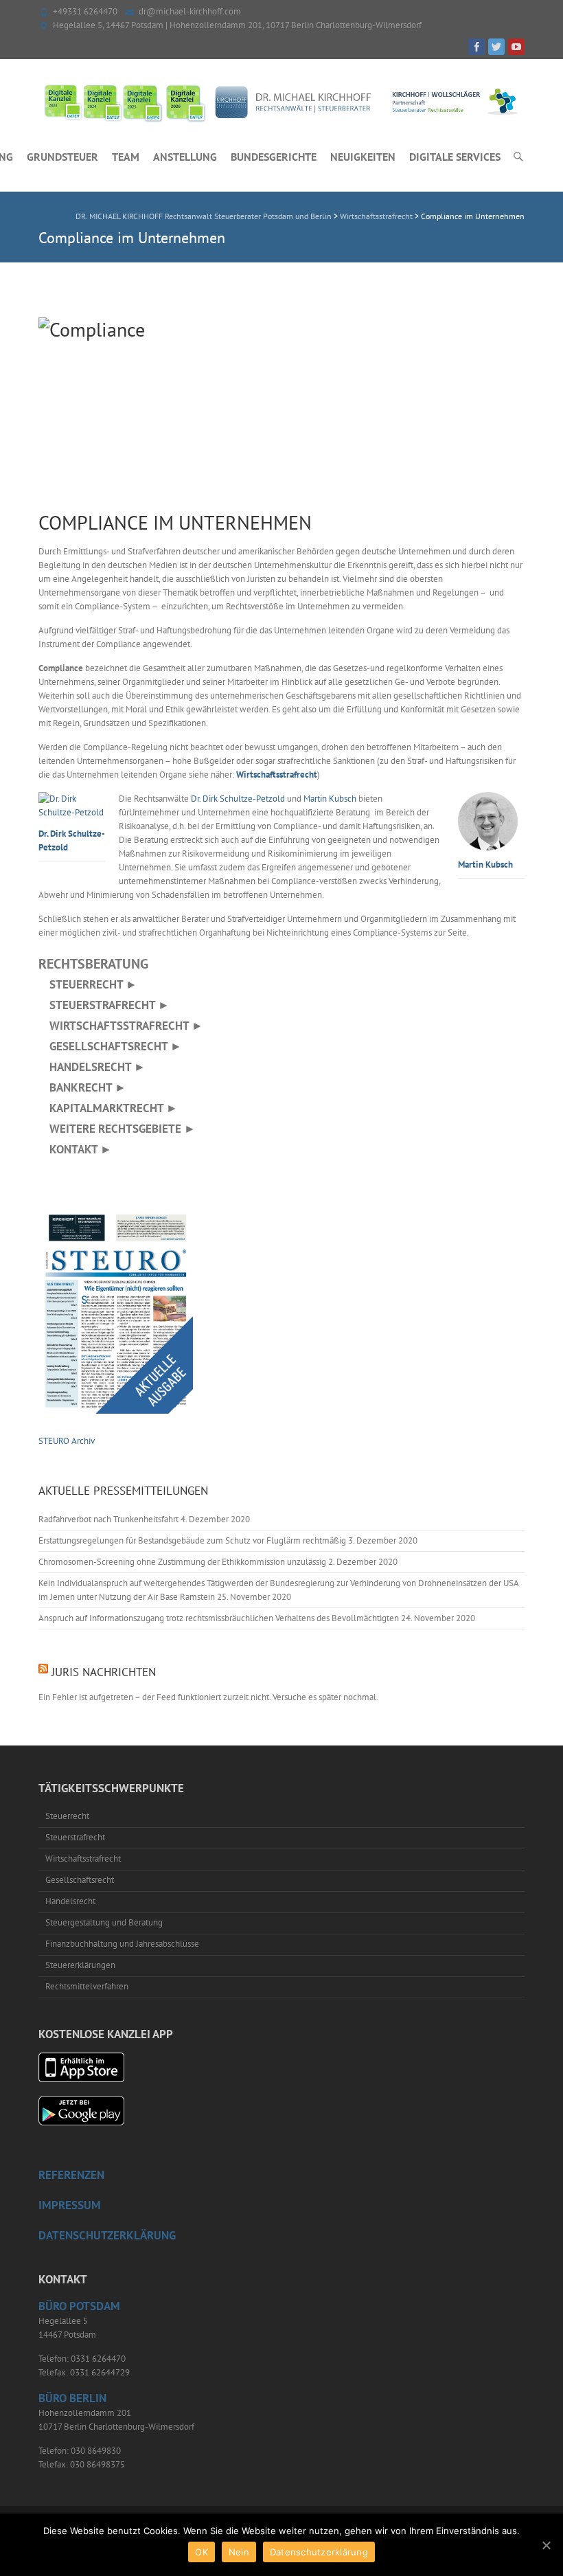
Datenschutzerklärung (319, 2552)
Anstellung (185, 157)
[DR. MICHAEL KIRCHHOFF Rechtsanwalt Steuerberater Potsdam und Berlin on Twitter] (496, 47)
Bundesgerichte (274, 157)
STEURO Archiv (67, 1441)
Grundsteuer (62, 157)
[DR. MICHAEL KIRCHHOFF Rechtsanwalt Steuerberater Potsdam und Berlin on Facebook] (476, 47)
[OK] (546, 2545)
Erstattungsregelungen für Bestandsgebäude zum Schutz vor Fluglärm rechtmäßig (192, 1540)
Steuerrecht (67, 1816)
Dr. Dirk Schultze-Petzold (72, 840)
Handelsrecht (70, 1901)
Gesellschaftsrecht (80, 1880)
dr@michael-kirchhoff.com (190, 11)
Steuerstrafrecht (75, 1837)
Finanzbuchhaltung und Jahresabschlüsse (122, 1944)
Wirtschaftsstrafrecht (277, 775)
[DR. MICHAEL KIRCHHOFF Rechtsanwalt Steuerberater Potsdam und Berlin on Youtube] (516, 47)
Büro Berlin (72, 2398)
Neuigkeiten (363, 157)
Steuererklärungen (80, 1965)
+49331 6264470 (85, 11)
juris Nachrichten (104, 1672)
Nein (239, 2552)
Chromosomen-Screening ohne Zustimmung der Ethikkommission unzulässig (182, 1562)
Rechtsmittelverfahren (87, 1986)
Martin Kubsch (485, 864)
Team (126, 157)
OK (202, 2552)
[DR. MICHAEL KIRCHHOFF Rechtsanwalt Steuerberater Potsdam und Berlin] (281, 102)
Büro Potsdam (79, 2306)
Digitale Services (455, 157)
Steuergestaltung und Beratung (104, 1922)
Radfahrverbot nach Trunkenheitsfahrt (108, 1519)
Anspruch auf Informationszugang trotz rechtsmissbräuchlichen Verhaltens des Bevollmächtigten (219, 1618)
